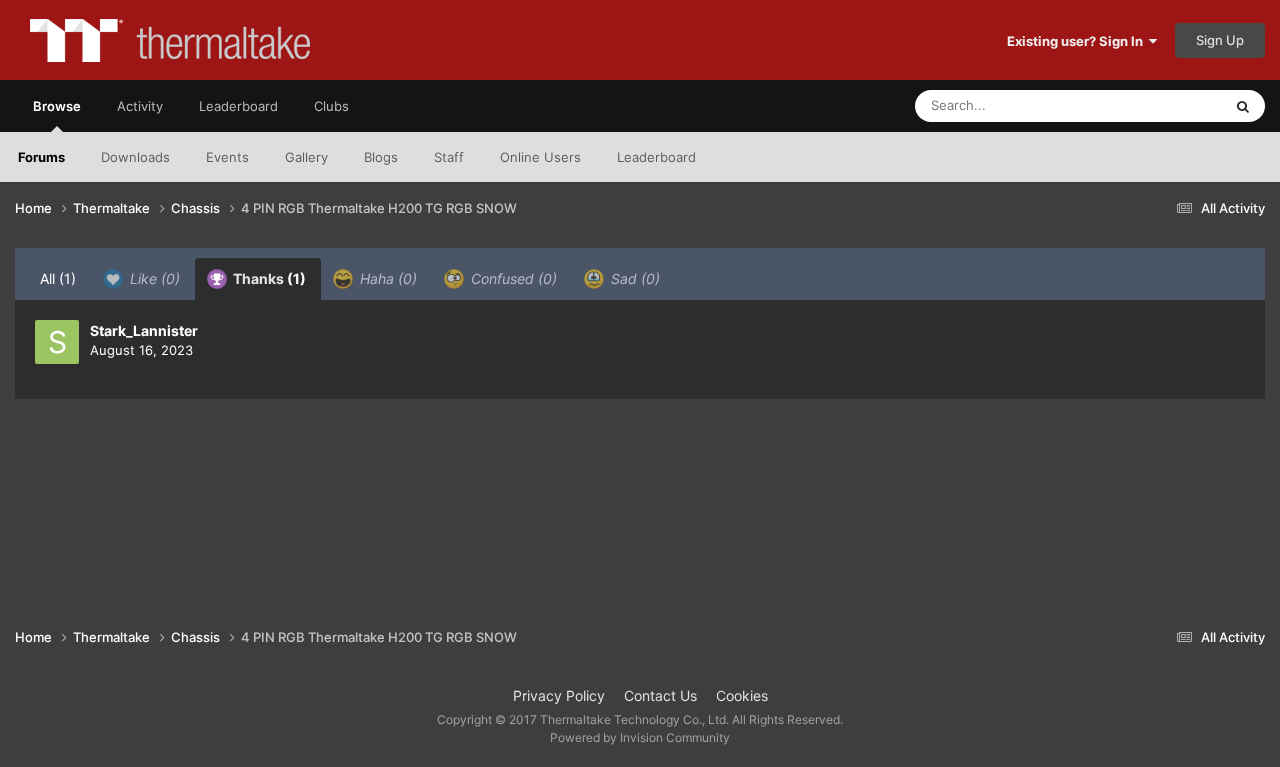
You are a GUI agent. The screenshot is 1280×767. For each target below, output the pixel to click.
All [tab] (58, 278)
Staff (449, 157)
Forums (41, 157)
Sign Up (1220, 40)
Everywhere (1160, 105)
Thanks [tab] (268, 278)
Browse (57, 106)
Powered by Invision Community (640, 737)
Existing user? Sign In (1078, 41)
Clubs (331, 106)
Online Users (540, 157)
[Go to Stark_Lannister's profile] (57, 342)
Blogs (381, 157)
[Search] (1243, 106)
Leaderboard (656, 157)
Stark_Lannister (144, 330)
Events (227, 157)
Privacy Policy (559, 695)
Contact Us (660, 695)
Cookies (742, 695)
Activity (140, 106)
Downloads (135, 157)
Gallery (306, 157)
